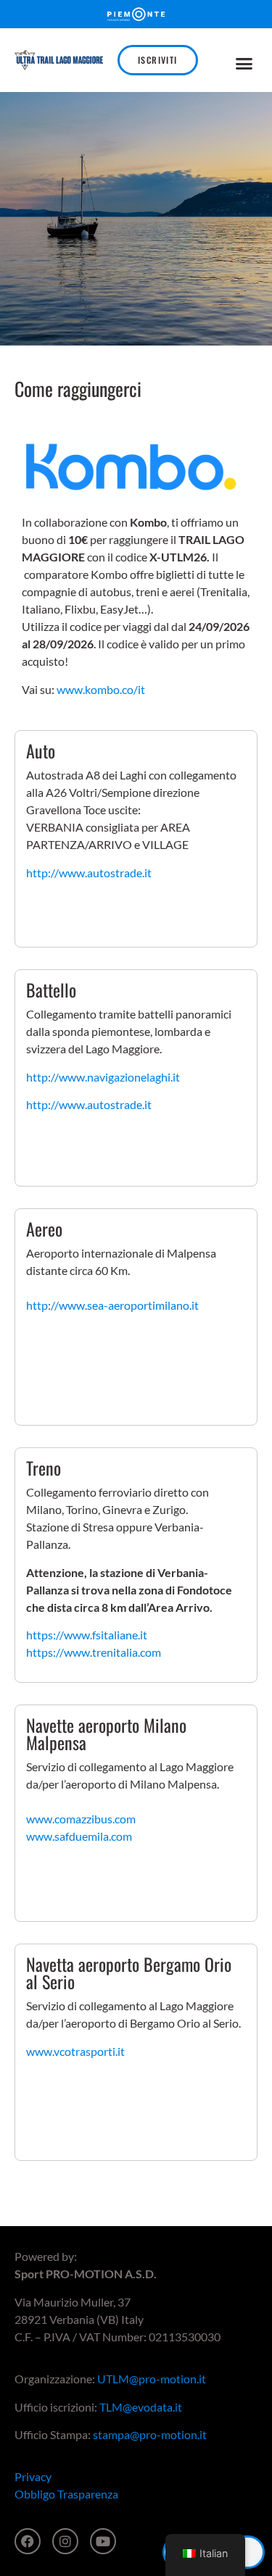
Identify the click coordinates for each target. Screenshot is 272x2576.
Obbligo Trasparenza (66, 2494)
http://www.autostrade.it (89, 873)
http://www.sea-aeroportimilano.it (112, 1305)
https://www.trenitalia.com (94, 1652)
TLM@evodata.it (141, 2407)
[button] (244, 64)
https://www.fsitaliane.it (87, 1635)
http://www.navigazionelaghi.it (103, 1077)
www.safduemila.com (79, 1836)
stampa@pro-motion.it (150, 2434)
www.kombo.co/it (101, 689)
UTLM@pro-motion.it (152, 2379)
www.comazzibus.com (81, 1819)
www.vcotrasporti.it (75, 2051)
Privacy (33, 2476)
